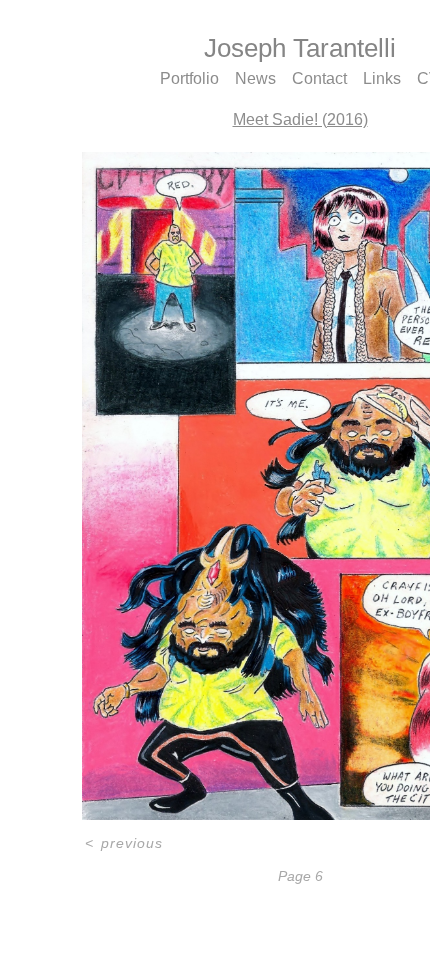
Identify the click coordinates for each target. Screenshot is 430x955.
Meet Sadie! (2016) (300, 119)
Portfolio (189, 78)
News (255, 78)
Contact (319, 78)
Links (382, 78)
